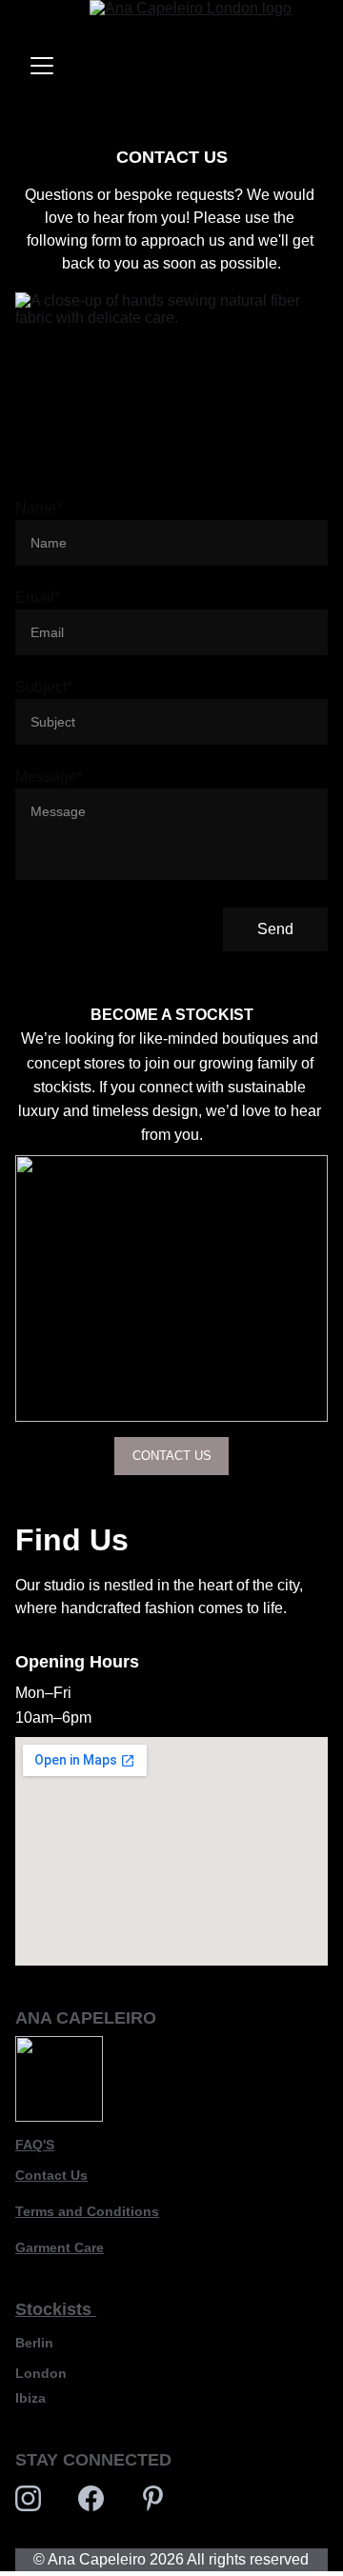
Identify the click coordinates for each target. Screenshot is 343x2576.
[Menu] (42, 66)
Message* (49, 777)
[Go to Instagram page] (28, 2498)
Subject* (44, 687)
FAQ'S (35, 2145)
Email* (38, 598)
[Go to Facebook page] (91, 2498)
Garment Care (60, 2247)
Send (275, 929)
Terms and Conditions (87, 2211)
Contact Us (51, 2175)
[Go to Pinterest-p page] (153, 2498)
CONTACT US (172, 1456)
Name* (39, 508)
